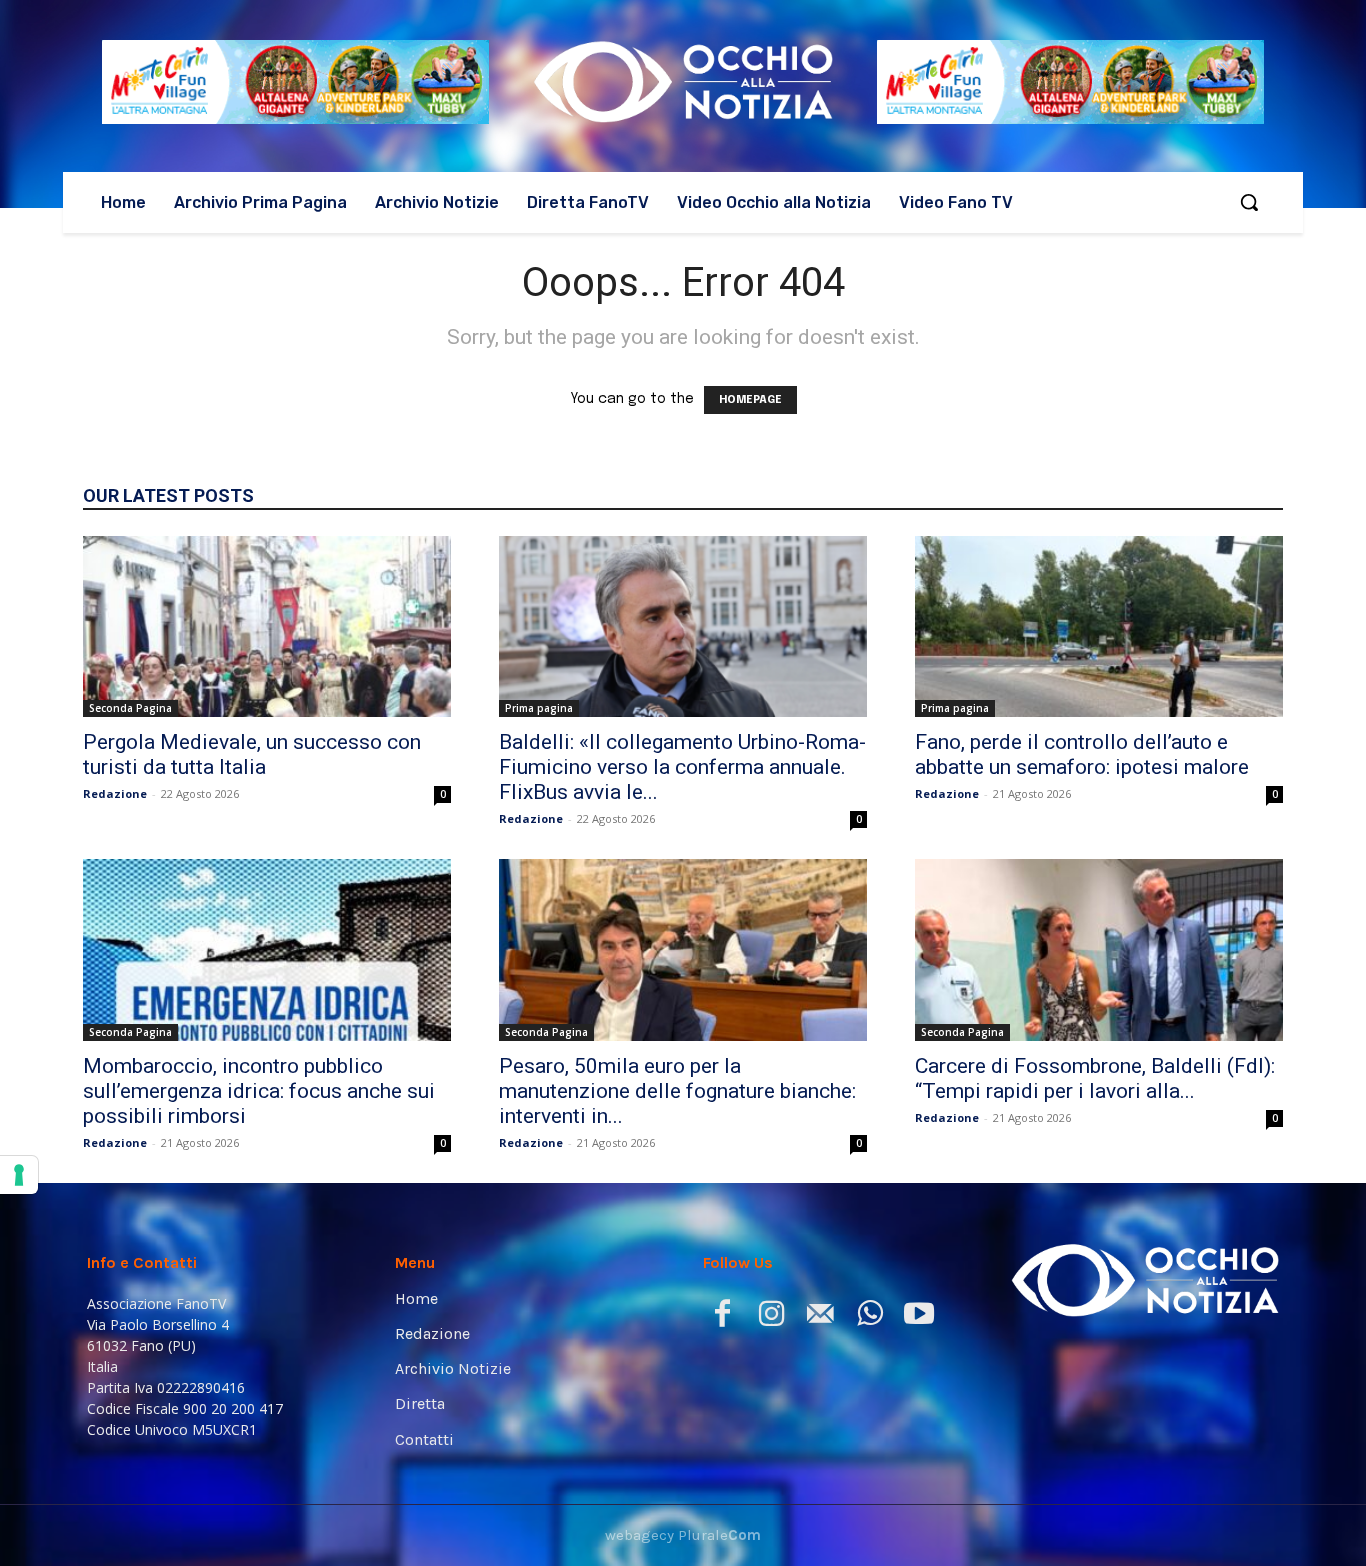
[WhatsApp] (869, 1317)
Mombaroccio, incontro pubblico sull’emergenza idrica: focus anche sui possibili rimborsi (259, 1091)
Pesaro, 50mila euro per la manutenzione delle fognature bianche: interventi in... (677, 1091)
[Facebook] (722, 1317)
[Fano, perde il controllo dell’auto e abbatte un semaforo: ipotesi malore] (1099, 627)
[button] (1249, 202)
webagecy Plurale (683, 1535)
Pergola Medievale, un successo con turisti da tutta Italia (252, 754)
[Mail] (820, 1317)
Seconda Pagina (130, 708)
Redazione (115, 793)
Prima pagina (539, 708)
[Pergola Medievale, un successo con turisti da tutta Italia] (267, 627)
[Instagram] (771, 1317)
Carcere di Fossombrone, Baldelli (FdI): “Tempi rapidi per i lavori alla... (1095, 1078)
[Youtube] (918, 1317)
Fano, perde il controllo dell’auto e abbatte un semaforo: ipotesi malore (1082, 754)
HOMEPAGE (750, 400)
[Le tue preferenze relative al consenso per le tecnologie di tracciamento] (19, 1175)
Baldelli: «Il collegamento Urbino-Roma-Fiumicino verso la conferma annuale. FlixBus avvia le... (682, 767)
